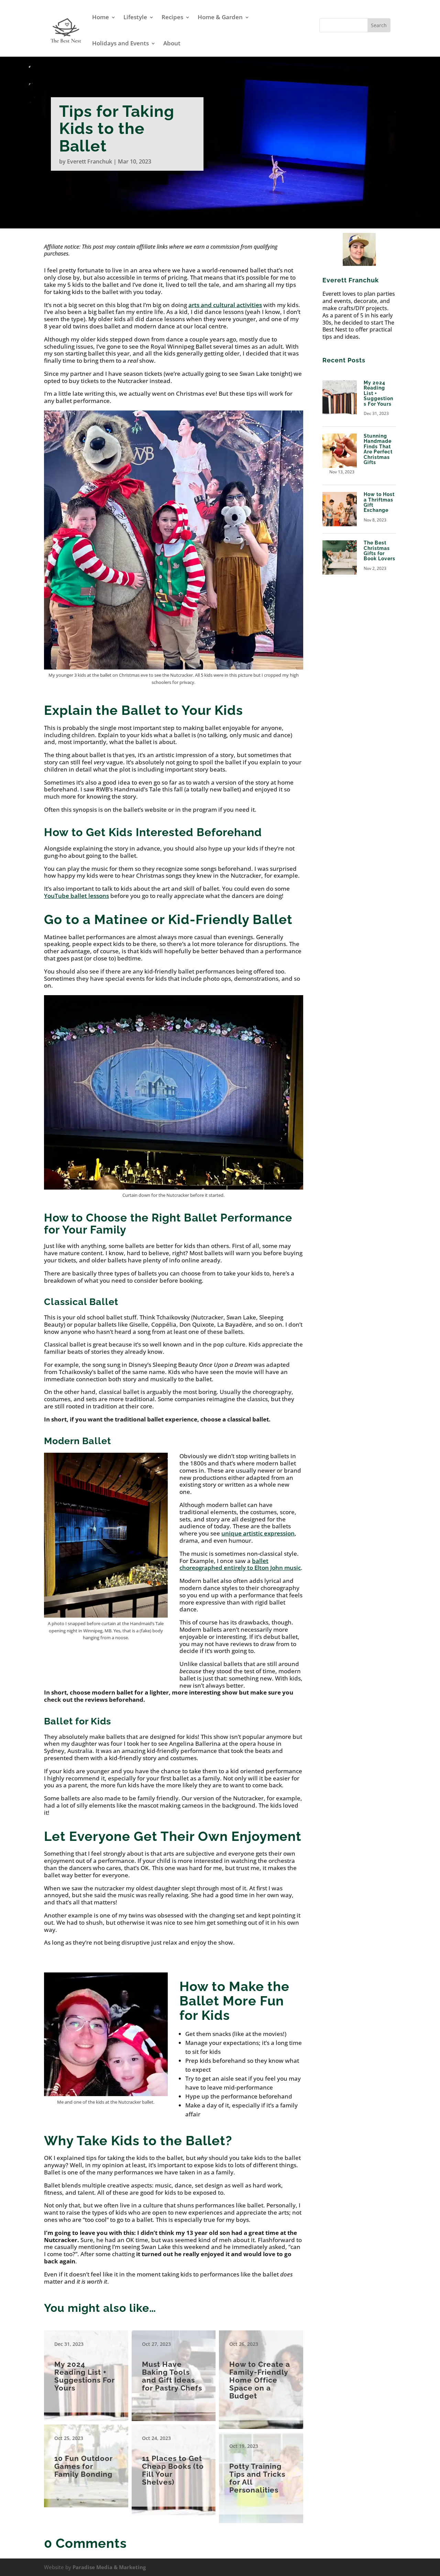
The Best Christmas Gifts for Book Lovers (379, 551)
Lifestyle (135, 17)
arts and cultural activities (225, 305)
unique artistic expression (258, 1533)
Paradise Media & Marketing (109, 2567)
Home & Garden (220, 17)
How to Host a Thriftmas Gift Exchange (379, 502)
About (172, 43)
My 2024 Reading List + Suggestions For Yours (86, 2371)
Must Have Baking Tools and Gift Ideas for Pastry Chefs (174, 2371)
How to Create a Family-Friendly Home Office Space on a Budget (261, 2375)
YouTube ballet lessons (76, 896)
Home (101, 17)
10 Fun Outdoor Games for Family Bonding (86, 2462)
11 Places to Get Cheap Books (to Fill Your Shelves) (174, 2466)
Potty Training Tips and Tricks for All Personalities (261, 2473)
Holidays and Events (120, 43)
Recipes (172, 17)
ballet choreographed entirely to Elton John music (240, 1564)
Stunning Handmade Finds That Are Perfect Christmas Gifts (378, 449)
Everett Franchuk (90, 161)
